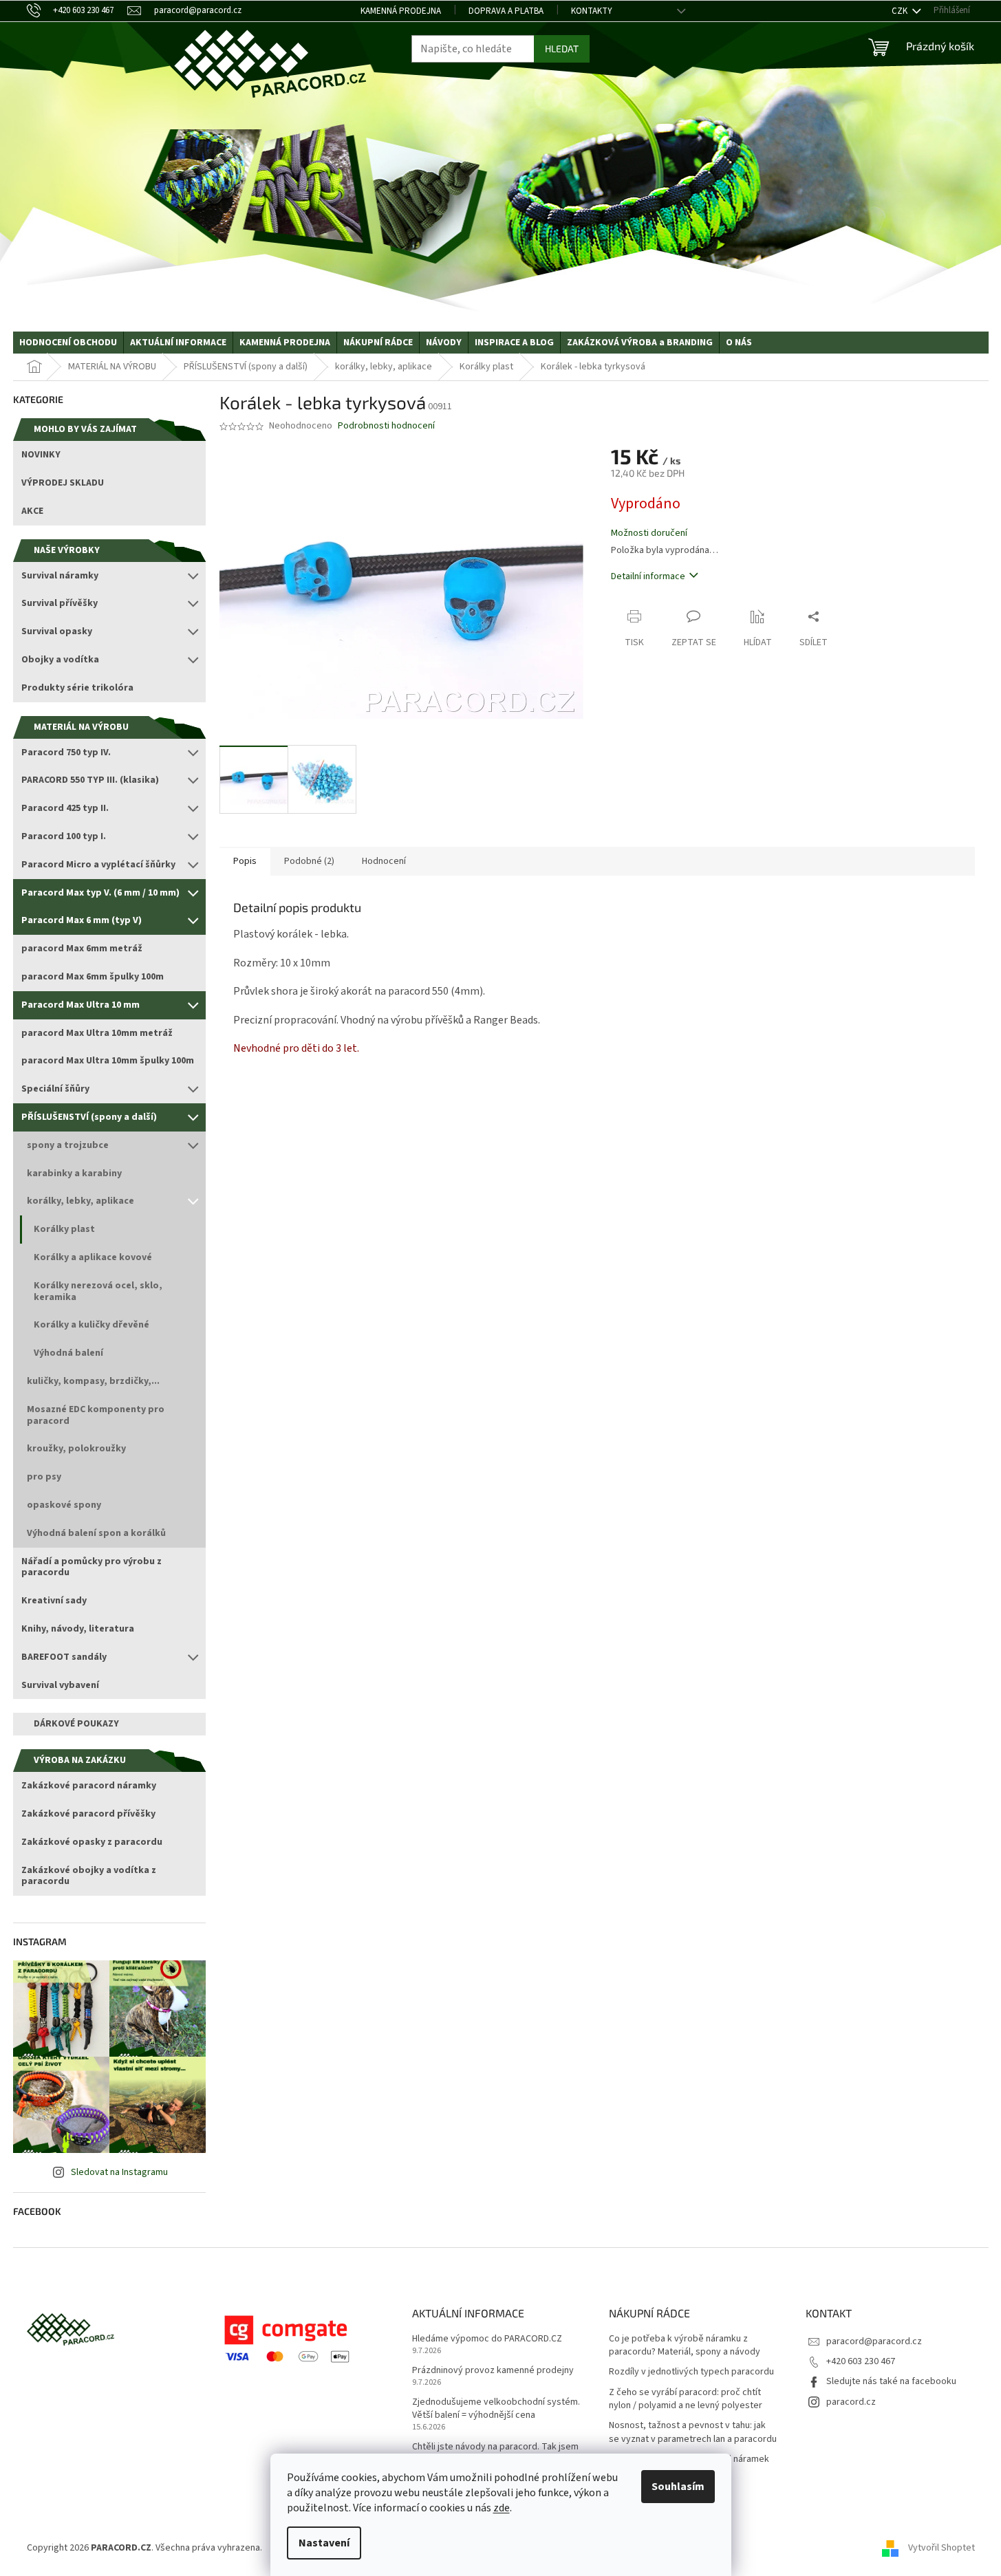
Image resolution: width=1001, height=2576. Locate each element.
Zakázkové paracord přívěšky (88, 1814)
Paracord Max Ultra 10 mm (80, 1005)
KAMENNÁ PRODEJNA (401, 11)
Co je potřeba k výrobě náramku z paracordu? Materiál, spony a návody (685, 2346)
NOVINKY (41, 455)
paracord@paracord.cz (874, 2341)
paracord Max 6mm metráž (82, 949)
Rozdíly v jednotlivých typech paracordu (691, 2372)
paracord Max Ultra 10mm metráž (97, 1033)
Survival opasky (57, 631)
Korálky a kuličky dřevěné (92, 1325)
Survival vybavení (60, 1685)
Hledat (562, 48)
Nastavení (324, 2543)
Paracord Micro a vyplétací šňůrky (98, 865)
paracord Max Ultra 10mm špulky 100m (108, 1061)
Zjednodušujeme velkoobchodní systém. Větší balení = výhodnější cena (496, 2409)
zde (502, 2508)
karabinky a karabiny (74, 1173)
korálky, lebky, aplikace (80, 1201)
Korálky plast (64, 1229)
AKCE (32, 511)
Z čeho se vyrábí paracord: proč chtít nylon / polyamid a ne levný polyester (686, 2399)
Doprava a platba (506, 11)
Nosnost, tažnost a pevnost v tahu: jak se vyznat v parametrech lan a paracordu (693, 2432)
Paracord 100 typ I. (64, 836)
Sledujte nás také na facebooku (891, 2381)
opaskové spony (64, 1505)
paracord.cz (851, 2402)
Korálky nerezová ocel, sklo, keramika (98, 1291)
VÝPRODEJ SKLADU (63, 483)
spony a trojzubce (68, 1145)
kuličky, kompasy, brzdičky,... (93, 1381)
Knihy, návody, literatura (78, 1629)
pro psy (44, 1477)
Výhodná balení (68, 1353)
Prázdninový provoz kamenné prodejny (493, 2371)
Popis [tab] (245, 861)
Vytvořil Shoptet (941, 2548)
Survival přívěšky (60, 603)
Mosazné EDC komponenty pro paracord (96, 1415)
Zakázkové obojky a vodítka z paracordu (89, 1876)
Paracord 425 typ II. (65, 808)
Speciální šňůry (55, 1089)
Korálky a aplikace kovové (93, 1257)
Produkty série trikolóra (77, 688)
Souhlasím (678, 2487)
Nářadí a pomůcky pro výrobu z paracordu (92, 1567)
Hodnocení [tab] (384, 861)
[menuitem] (68, 343)
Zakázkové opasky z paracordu (92, 1842)
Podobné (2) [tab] (309, 861)
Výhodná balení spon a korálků (96, 1533)
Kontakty (592, 11)
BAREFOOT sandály (64, 1657)
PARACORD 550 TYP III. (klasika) (90, 780)
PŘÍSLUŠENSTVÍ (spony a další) (89, 1117)
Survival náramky (60, 576)
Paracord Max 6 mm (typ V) (82, 920)
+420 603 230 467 (861, 2361)
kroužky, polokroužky (76, 1449)
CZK (901, 11)
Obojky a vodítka (60, 660)
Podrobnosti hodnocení (386, 426)
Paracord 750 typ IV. (66, 753)
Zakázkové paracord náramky (89, 1786)
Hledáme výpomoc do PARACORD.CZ (487, 2339)
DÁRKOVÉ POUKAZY (76, 1724)
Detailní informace (648, 576)
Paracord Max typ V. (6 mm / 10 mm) (100, 893)
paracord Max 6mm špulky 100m (93, 977)
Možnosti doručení (649, 533)
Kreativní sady (54, 1601)
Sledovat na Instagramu (119, 2172)
